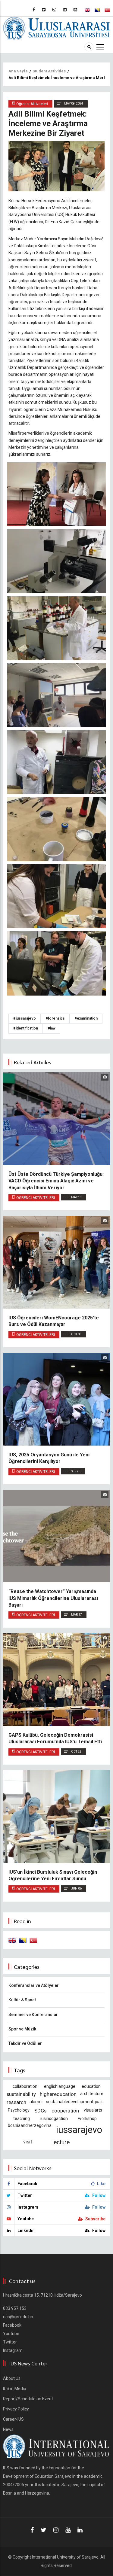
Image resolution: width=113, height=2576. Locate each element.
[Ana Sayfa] (56, 28)
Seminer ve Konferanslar (33, 2015)
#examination (86, 1018)
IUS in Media (15, 2389)
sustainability (21, 2094)
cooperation (65, 2111)
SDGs (40, 2111)
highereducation (58, 2094)
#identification (26, 1028)
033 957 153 (15, 2308)
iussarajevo (79, 2130)
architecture (92, 2094)
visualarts (93, 2110)
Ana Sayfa (18, 71)
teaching (22, 2118)
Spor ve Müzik (22, 2029)
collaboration (25, 2086)
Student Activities (49, 71)
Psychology (19, 2110)
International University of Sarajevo (65, 2557)
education (91, 2086)
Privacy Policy (16, 2409)
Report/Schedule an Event (28, 2399)
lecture (61, 2142)
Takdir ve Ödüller (25, 2043)
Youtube (11, 2334)
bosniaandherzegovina (30, 2125)
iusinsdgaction (54, 2118)
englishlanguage (60, 2086)
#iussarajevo (25, 1018)
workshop (87, 2118)
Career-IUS (13, 2419)
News (8, 2429)
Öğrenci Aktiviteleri (36, 1198)
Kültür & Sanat (22, 2000)
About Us (12, 2378)
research (16, 2102)
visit (28, 2142)
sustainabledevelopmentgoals (75, 2102)
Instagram (13, 2350)
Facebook (12, 2325)
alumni (36, 2102)
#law (52, 1028)
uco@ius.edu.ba (18, 2317)
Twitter (10, 2342)
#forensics (55, 1018)
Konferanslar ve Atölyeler (34, 1985)
